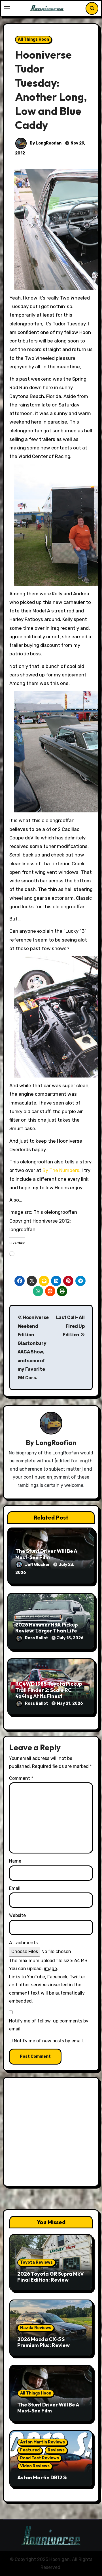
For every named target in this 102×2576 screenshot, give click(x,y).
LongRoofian (56, 1442)
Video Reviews (35, 2466)
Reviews (56, 2450)
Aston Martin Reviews (42, 2442)
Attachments (23, 1943)
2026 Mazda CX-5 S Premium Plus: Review (43, 2342)
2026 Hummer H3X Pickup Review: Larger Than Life (47, 1628)
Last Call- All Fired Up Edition (70, 1326)
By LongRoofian (45, 143)
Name (15, 1861)
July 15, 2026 (70, 1638)
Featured (30, 2450)
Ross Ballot (37, 1638)
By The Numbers (61, 1170)
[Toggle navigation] (7, 8)
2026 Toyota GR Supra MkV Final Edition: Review (51, 2277)
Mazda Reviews (36, 2328)
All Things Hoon (33, 39)
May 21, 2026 (70, 1703)
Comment (21, 1778)
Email (15, 1888)
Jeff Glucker (38, 1565)
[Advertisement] (51, 2133)
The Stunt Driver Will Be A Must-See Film (46, 1554)
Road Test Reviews (40, 2458)
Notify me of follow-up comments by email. (49, 2025)
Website (17, 1915)
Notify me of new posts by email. (49, 2041)
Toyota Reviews (36, 2262)
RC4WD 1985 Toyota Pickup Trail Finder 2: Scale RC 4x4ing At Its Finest (49, 1690)
